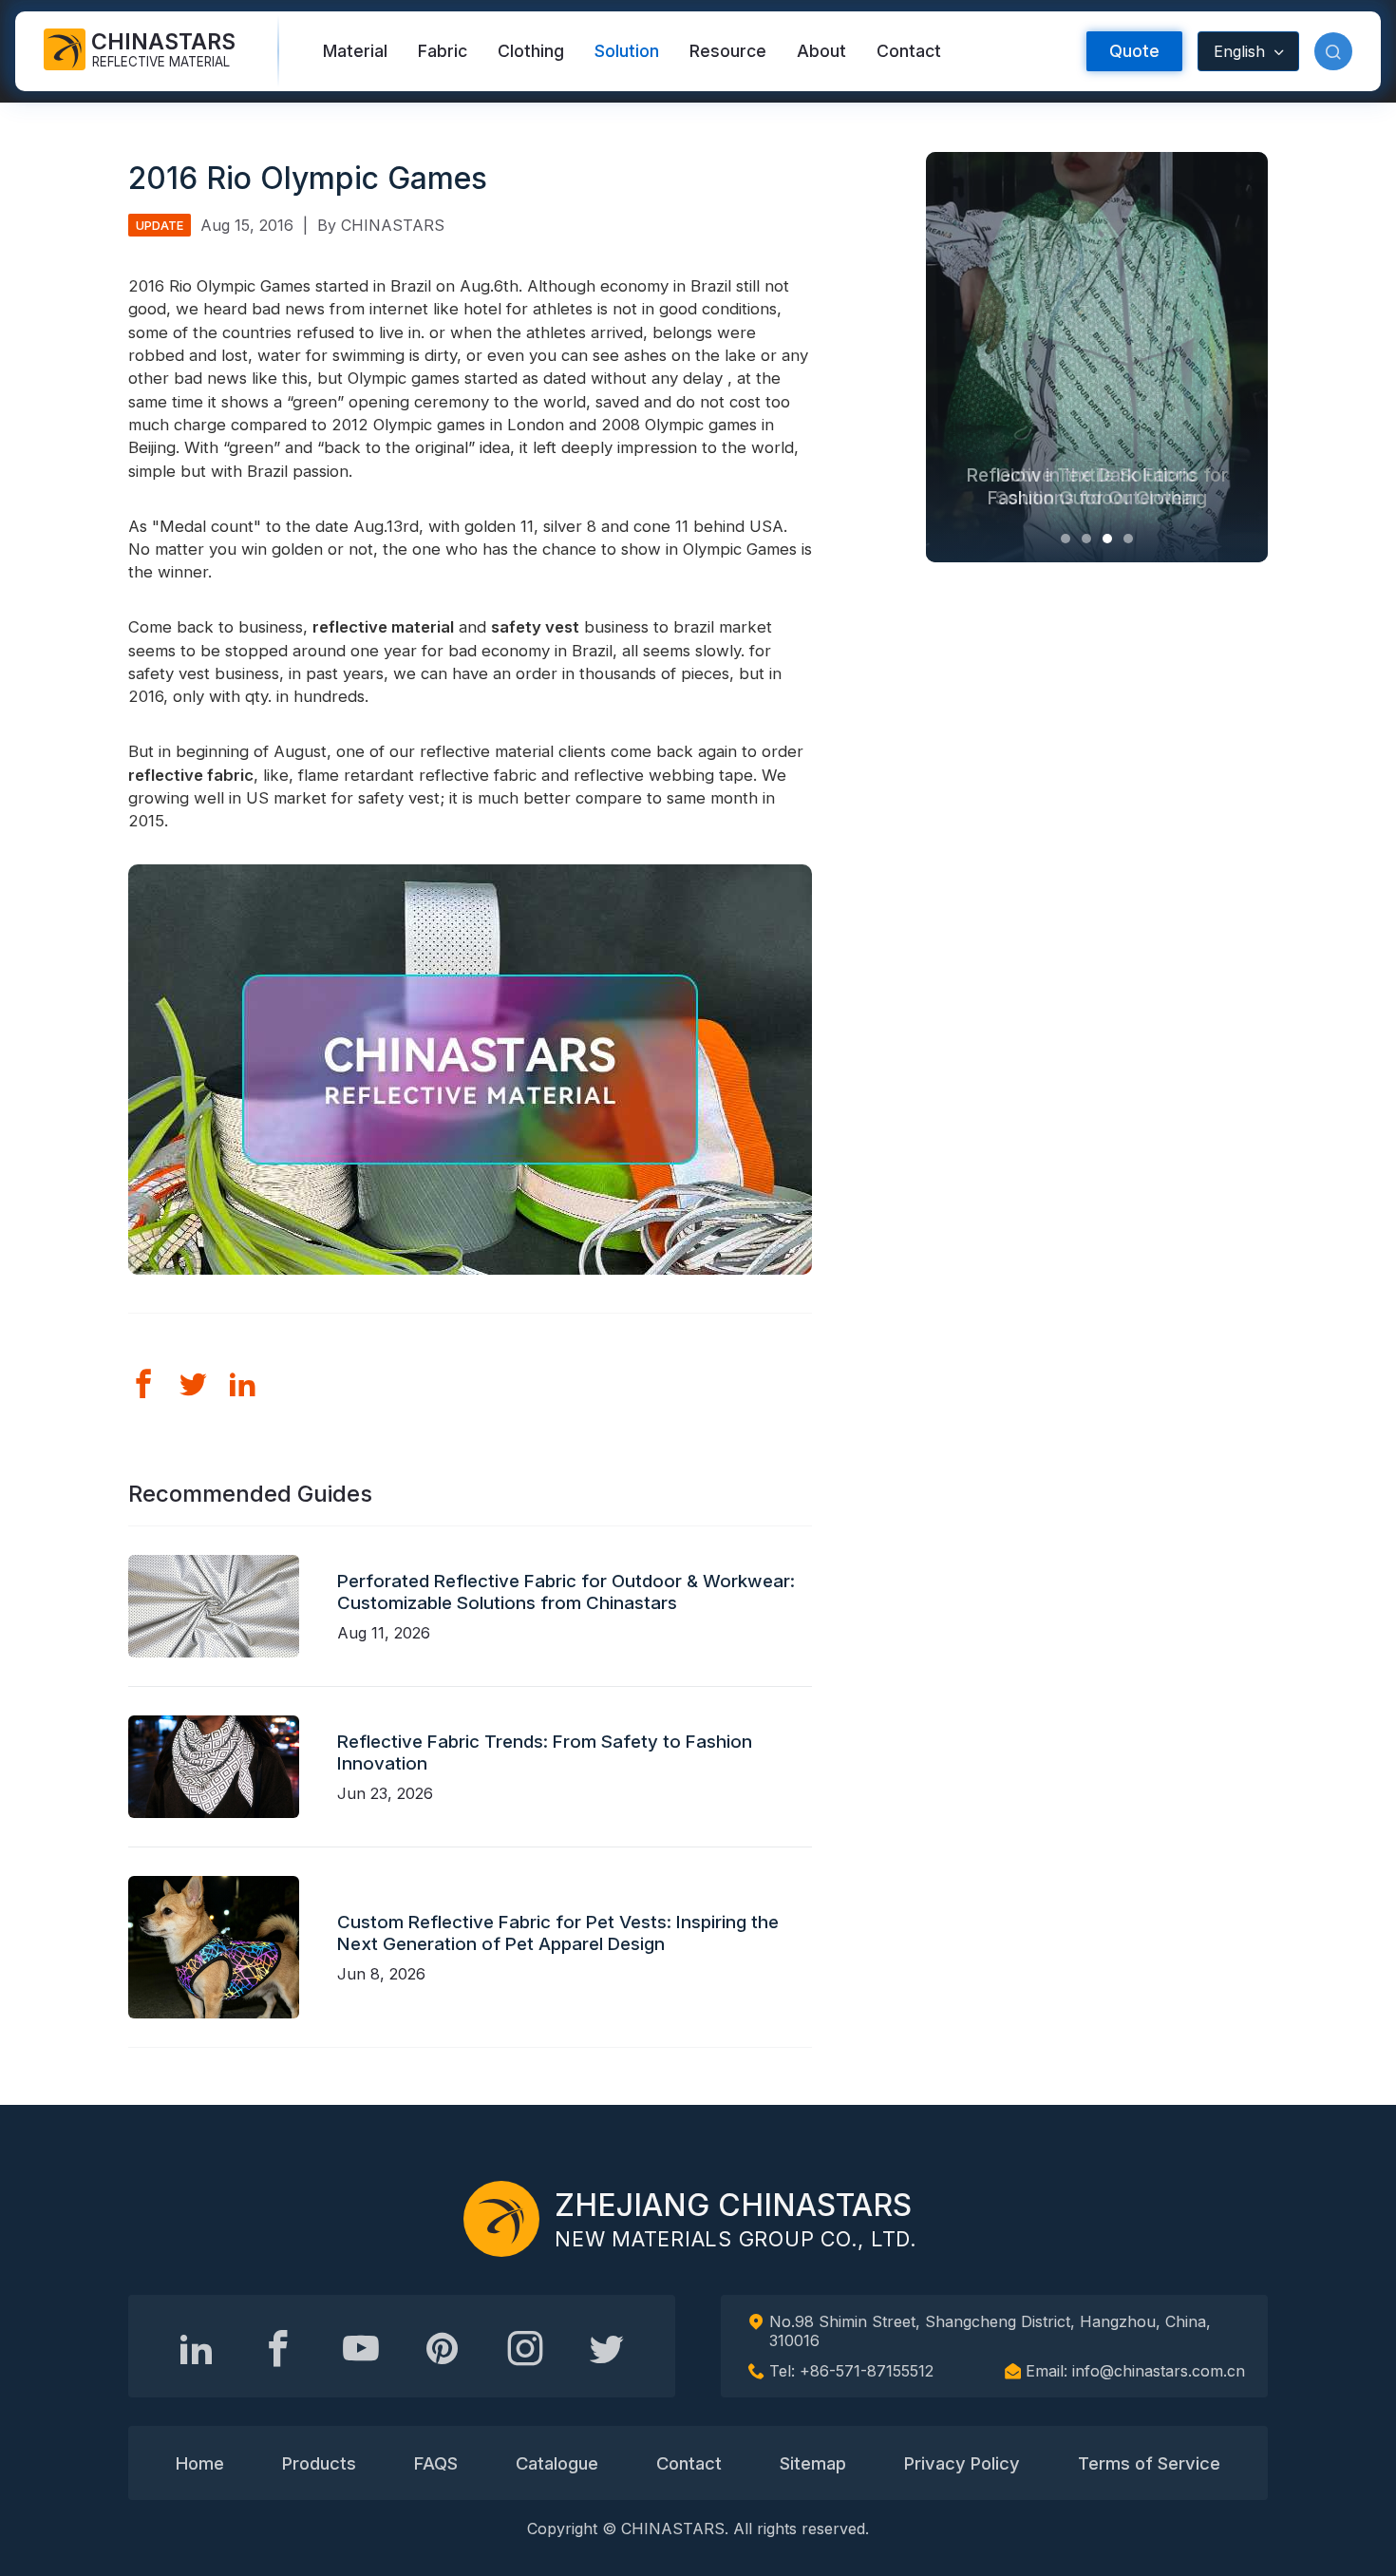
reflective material (383, 627)
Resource (728, 51)
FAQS (436, 2463)
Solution (627, 51)
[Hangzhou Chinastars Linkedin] (197, 2348)
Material (355, 51)
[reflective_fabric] (525, 2348)
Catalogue (557, 2463)
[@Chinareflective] (607, 2348)
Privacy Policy (962, 2463)
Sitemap (813, 2463)
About (821, 51)
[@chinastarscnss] (278, 2348)
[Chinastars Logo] (501, 2219)
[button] (1333, 51)
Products (319, 2463)
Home (200, 2463)
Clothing (531, 51)
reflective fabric (191, 775)
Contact (909, 51)
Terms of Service (1149, 2463)
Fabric (443, 51)
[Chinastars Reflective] (361, 2348)
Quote (1134, 51)
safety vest (535, 627)
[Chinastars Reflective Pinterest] (443, 2348)
